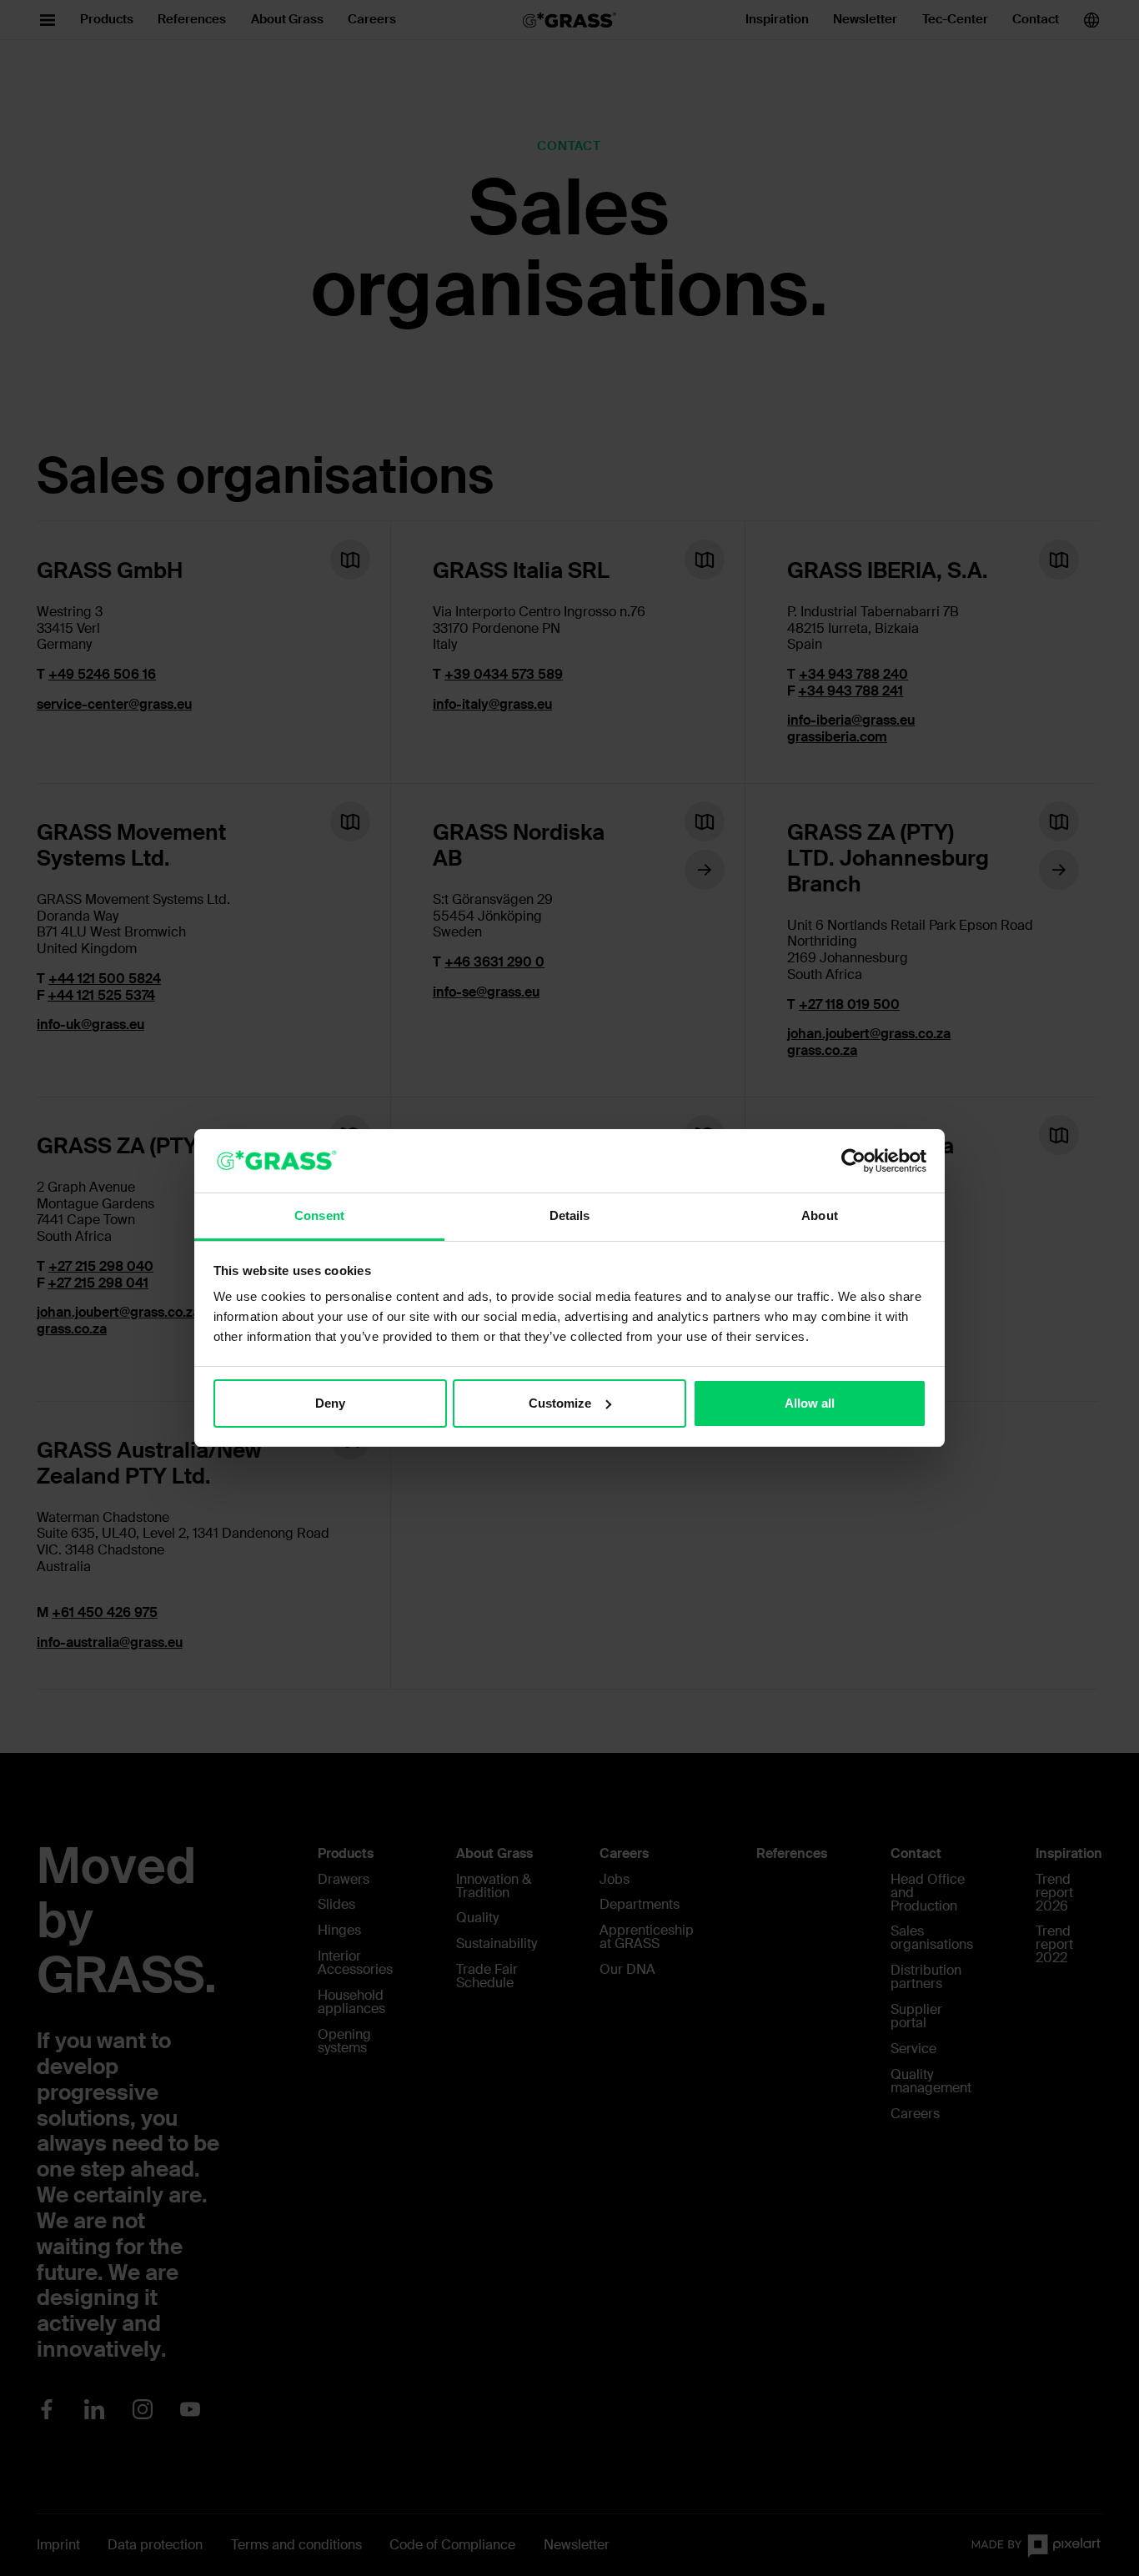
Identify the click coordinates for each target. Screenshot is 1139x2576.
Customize (560, 1403)
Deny (330, 1403)
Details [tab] (570, 1215)
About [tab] (820, 1215)
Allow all (810, 1403)
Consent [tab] (319, 1215)
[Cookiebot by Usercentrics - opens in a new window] (853, 1161)
